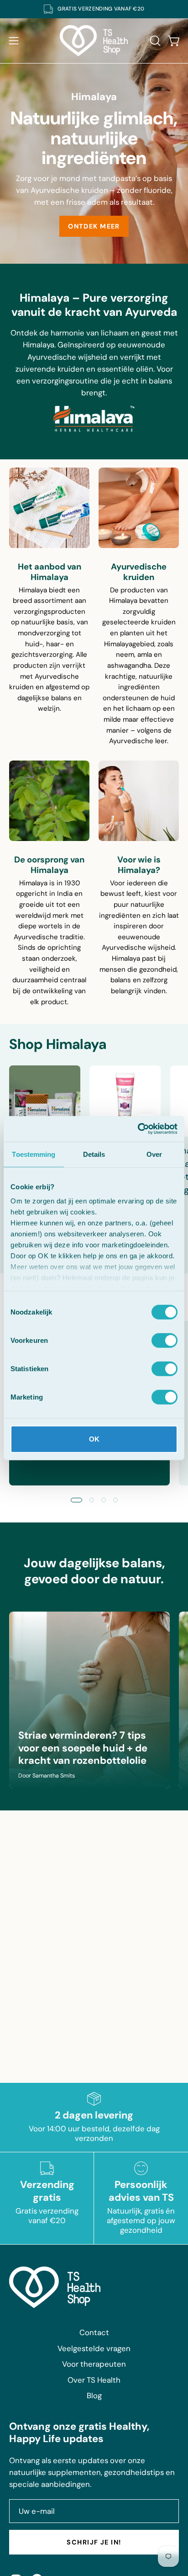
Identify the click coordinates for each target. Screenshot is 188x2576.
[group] (94, 9)
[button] (154, 41)
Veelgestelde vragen (94, 2348)
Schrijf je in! (94, 2542)
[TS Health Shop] (94, 41)
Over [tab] (154, 1154)
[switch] (164, 1340)
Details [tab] (94, 1154)
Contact (94, 2332)
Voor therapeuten (94, 2364)
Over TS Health (94, 2380)
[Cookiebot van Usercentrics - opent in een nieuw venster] (138, 1129)
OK (94, 1439)
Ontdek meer (94, 226)
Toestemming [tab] (34, 1154)
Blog (94, 2395)
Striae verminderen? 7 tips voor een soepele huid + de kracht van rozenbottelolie (83, 1748)
